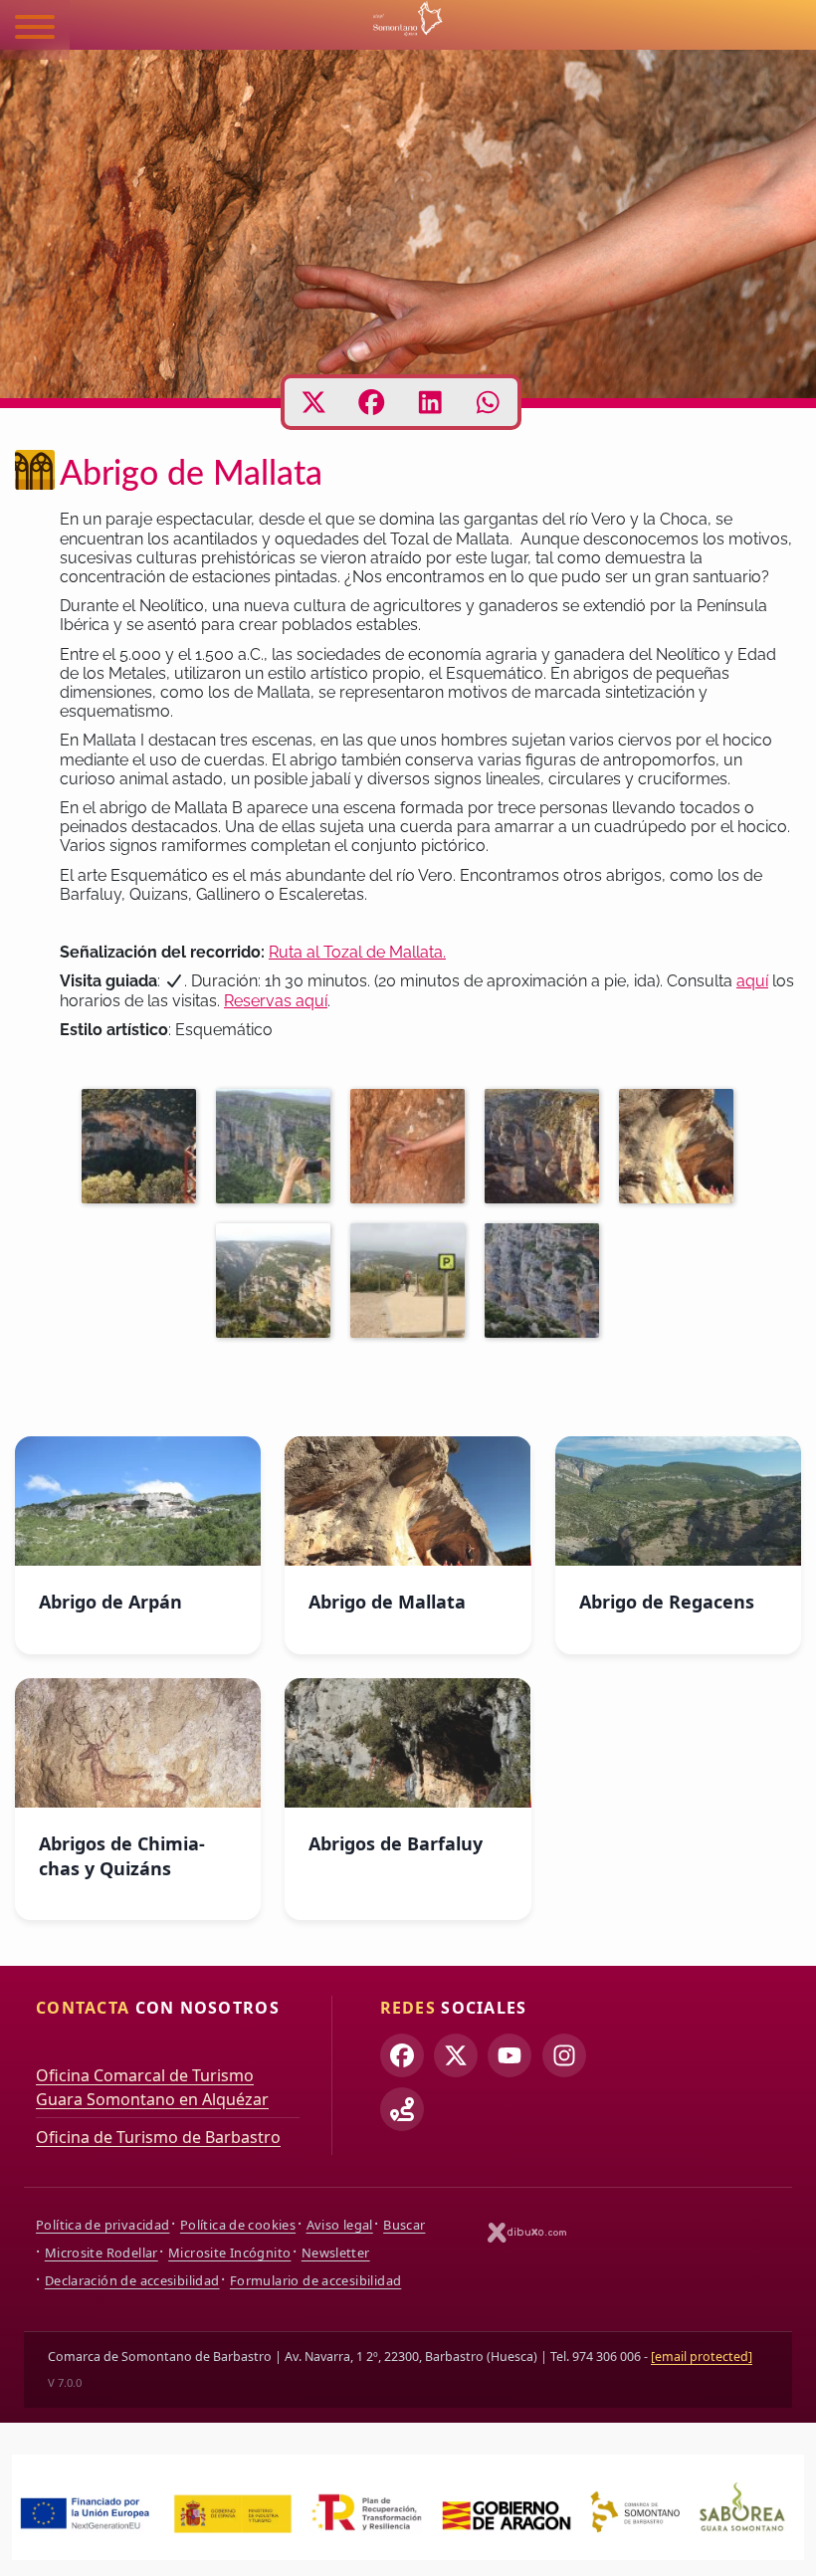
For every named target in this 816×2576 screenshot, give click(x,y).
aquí (752, 981)
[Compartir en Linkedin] (430, 402)
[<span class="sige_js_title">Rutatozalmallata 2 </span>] (681, 1150)
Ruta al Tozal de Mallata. (357, 952)
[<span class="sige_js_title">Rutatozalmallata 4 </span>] (144, 1150)
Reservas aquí (276, 1001)
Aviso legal (340, 2225)
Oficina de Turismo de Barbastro (158, 2137)
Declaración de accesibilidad (132, 2280)
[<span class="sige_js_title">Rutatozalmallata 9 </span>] (278, 1284)
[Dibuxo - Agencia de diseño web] (527, 2232)
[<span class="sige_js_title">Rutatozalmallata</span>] (412, 1284)
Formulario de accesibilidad (315, 2280)
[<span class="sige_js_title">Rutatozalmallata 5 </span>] (547, 1284)
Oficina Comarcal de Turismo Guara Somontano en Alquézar (152, 2087)
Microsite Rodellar (102, 2253)
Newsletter (336, 2253)
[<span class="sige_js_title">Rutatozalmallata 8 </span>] (412, 1150)
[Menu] (35, 30)
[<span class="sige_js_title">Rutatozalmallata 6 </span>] (547, 1150)
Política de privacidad (102, 2225)
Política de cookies (238, 2225)
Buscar (404, 2225)
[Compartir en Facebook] (372, 402)
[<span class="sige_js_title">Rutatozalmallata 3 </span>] (278, 1150)
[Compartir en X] (314, 402)
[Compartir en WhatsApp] (488, 402)
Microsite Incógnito (229, 2253)
